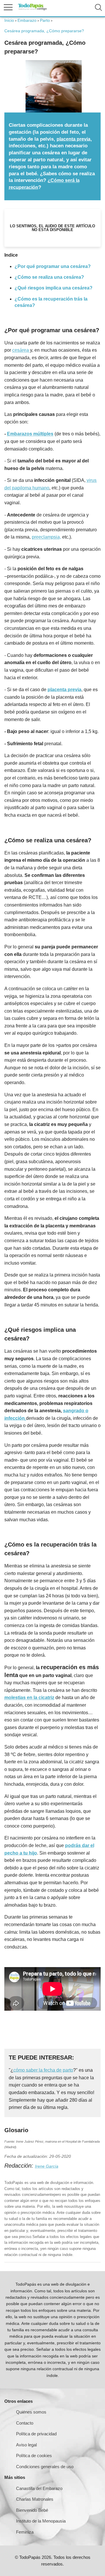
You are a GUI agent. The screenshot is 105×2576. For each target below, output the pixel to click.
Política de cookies (34, 2456)
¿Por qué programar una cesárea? (53, 266)
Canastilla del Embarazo (39, 2488)
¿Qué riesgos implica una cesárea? (54, 288)
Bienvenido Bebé (32, 2510)
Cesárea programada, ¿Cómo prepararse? (44, 31)
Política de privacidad (36, 2434)
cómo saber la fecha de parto (43, 2070)
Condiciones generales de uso (45, 2467)
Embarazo (27, 20)
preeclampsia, (46, 537)
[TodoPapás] (32, 9)
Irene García (47, 2166)
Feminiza (25, 2532)
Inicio (9, 20)
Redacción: (20, 2166)
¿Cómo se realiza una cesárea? (49, 277)
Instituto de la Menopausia (41, 2521)
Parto (45, 20)
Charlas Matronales (35, 2499)
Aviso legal (26, 2445)
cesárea (21, 350)
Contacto (25, 2423)
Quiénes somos (31, 2412)
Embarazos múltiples (30, 434)
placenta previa (73, 139)
